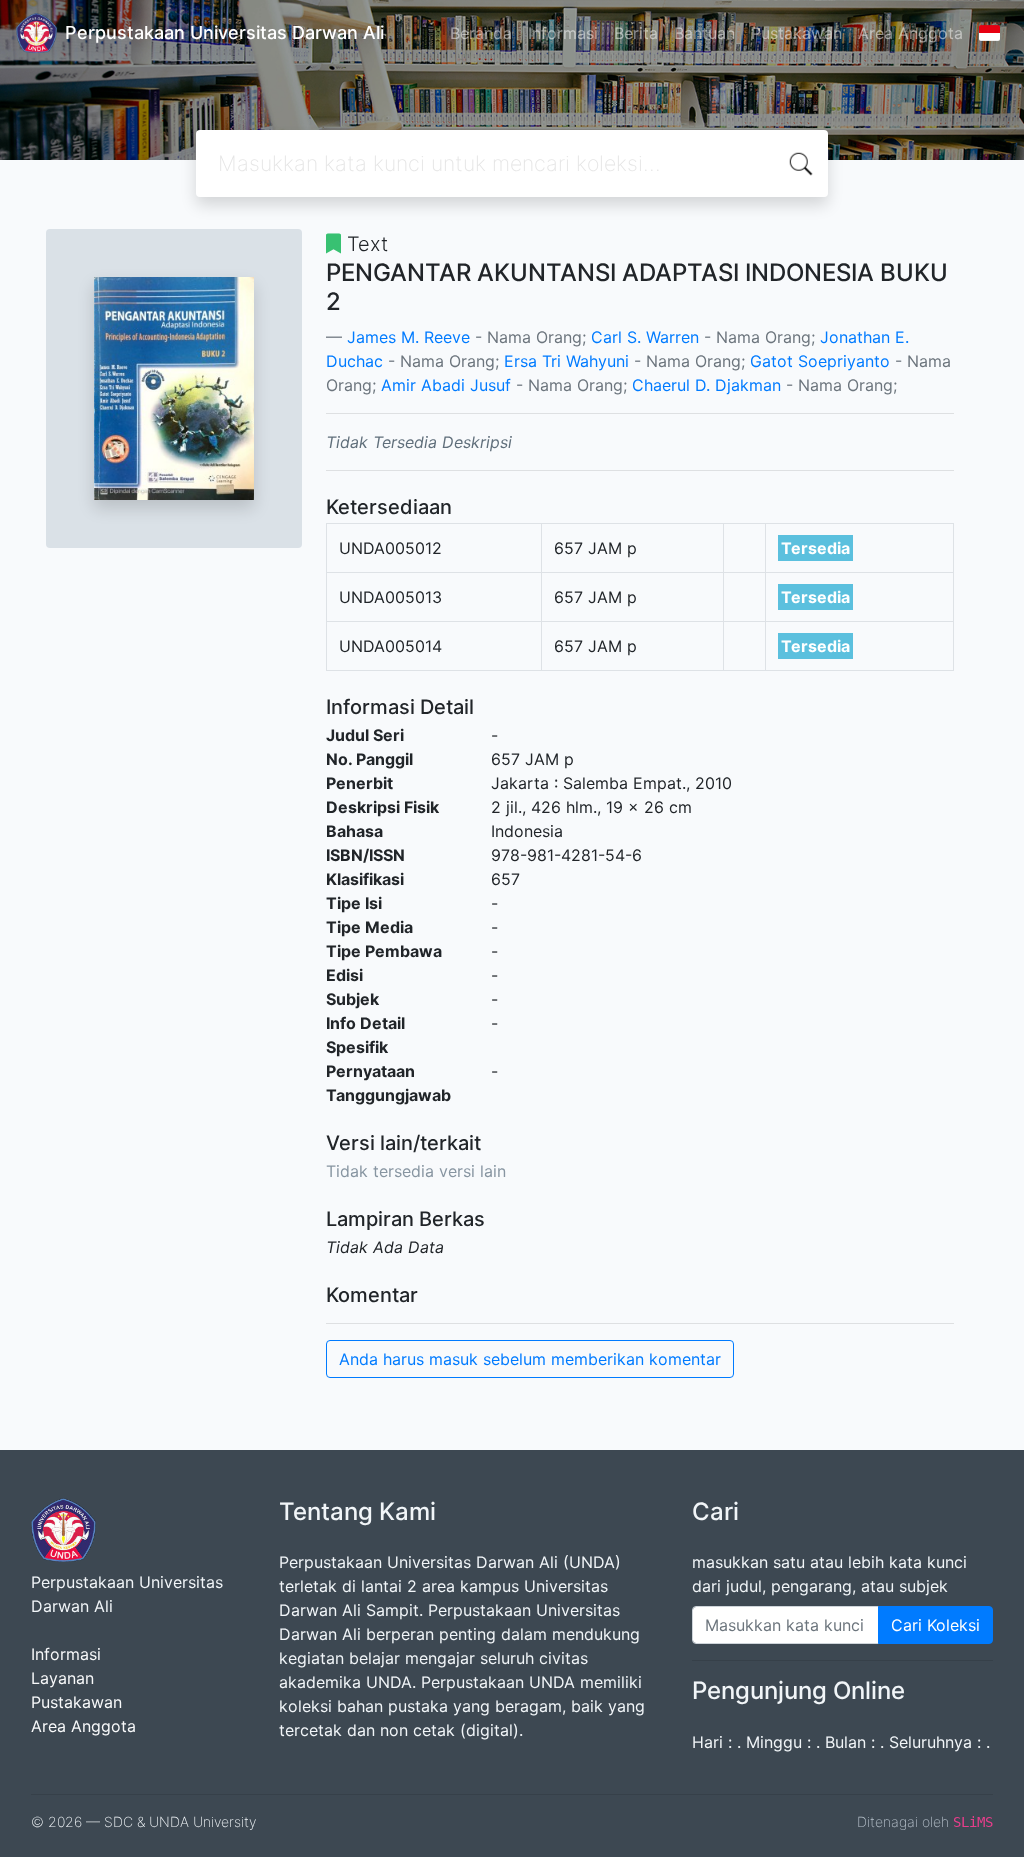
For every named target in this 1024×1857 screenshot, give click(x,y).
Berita (636, 33)
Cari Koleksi (935, 1625)
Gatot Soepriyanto (820, 361)
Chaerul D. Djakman (706, 385)
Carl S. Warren (645, 337)
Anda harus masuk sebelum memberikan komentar (530, 1359)
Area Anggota (910, 33)
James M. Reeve (408, 337)
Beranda (481, 33)
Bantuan (704, 33)
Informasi (563, 33)
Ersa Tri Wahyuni (566, 361)
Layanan (62, 1678)
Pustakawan (796, 33)
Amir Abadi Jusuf (446, 385)
